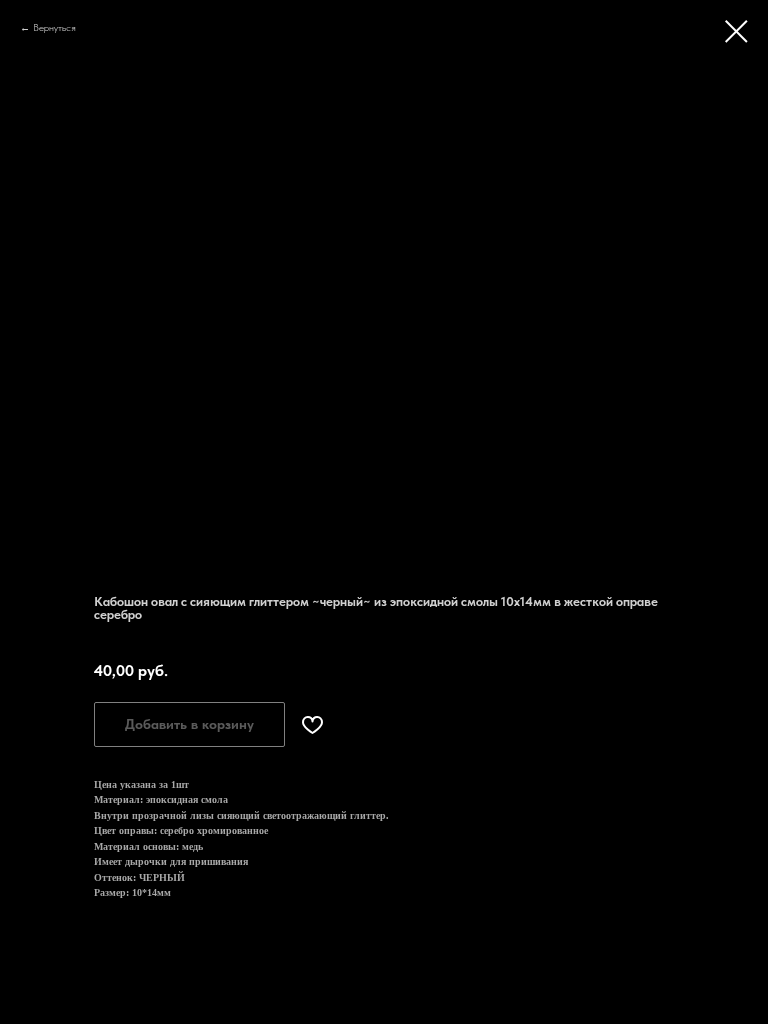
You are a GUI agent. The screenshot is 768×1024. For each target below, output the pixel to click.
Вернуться (54, 27)
